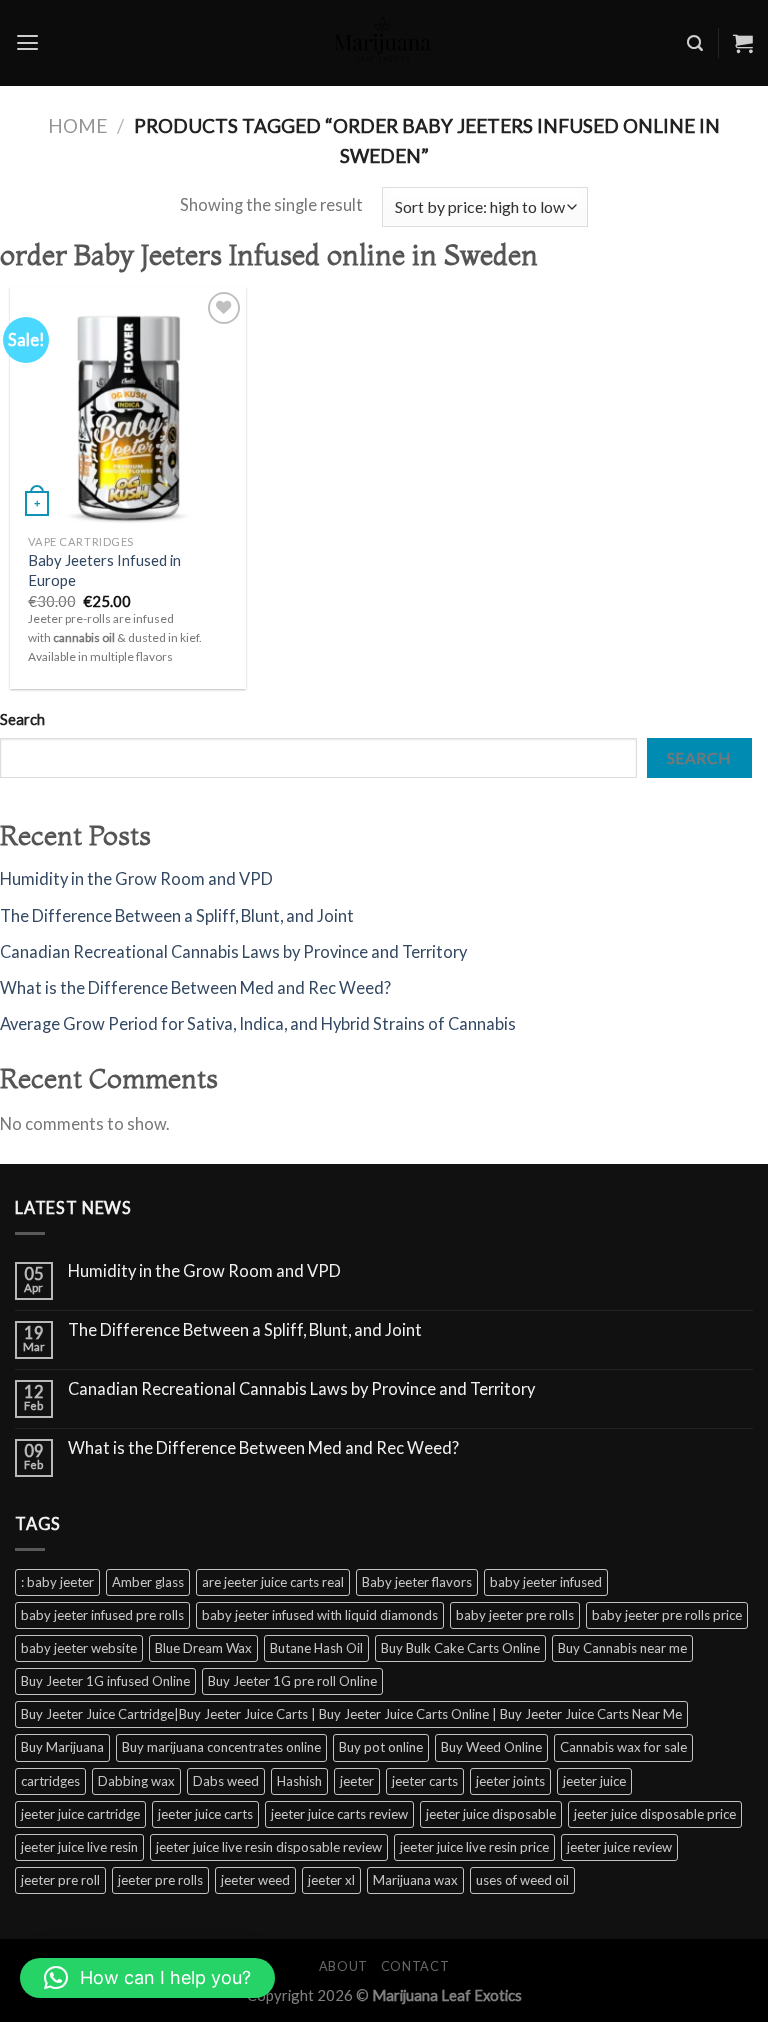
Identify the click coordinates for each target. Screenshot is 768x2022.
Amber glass (148, 1582)
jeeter (357, 1781)
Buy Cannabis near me (622, 1648)
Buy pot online (381, 1747)
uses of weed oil (522, 1880)
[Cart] (743, 43)
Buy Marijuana (62, 1747)
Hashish (299, 1781)
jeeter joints (510, 1781)
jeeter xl (331, 1880)
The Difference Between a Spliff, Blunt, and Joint (177, 916)
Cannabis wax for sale (623, 1747)
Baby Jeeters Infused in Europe (104, 569)
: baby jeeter (57, 1582)
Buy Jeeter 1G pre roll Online (292, 1681)
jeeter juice (594, 1781)
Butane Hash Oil (316, 1648)
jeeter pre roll (60, 1880)
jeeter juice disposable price (655, 1814)
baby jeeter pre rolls (515, 1615)
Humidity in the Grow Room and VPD (136, 879)
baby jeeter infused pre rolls (102, 1615)
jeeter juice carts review (339, 1814)
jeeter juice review (619, 1847)
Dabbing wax (136, 1781)
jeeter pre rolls (160, 1880)
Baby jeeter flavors (417, 1582)
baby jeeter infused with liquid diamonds (320, 1615)
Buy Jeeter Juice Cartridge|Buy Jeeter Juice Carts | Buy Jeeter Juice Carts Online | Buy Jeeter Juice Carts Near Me (351, 1714)
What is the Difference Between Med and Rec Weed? (195, 988)
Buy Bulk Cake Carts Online (460, 1648)
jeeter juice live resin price (474, 1847)
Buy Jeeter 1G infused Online (105, 1681)
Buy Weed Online (491, 1747)
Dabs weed (226, 1781)
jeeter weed (255, 1880)
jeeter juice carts (205, 1814)
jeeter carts (425, 1781)
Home (77, 125)
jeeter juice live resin (79, 1847)
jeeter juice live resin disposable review (269, 1847)
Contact (415, 1966)
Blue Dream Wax (203, 1648)
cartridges (50, 1781)
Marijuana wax (415, 1880)
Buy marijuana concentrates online (221, 1747)
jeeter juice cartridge (80, 1814)
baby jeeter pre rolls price (667, 1615)
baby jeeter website (79, 1648)
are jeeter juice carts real (273, 1582)
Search (22, 719)
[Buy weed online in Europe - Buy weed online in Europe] (384, 43)
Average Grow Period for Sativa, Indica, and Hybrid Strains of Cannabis (258, 1024)
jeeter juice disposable (491, 1814)
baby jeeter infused (546, 1582)
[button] (147, 1978)
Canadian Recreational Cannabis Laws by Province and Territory (233, 952)
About (343, 1966)
